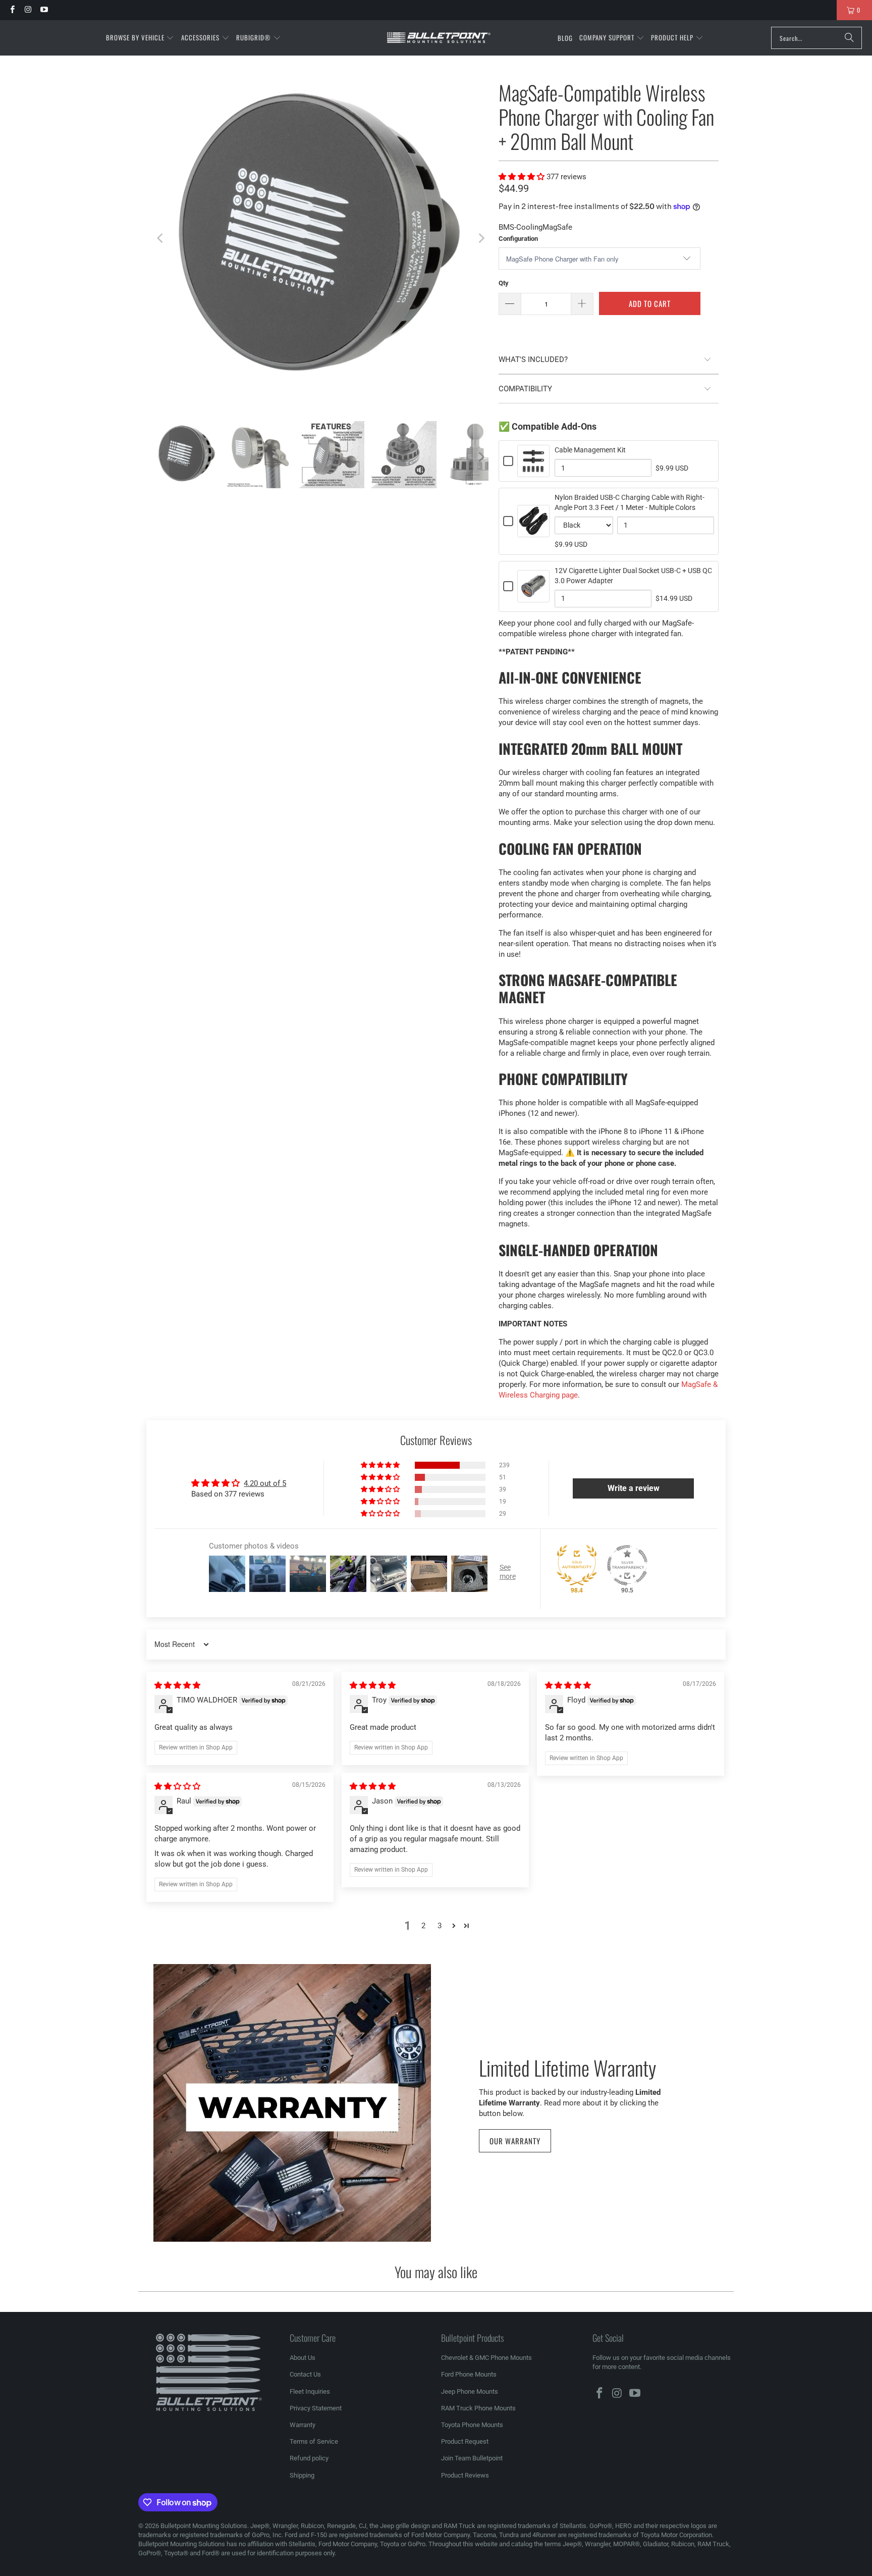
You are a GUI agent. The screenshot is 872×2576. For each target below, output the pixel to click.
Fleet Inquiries (310, 2391)
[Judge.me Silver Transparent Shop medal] (627, 1565)
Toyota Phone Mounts (472, 2425)
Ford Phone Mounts (469, 2374)
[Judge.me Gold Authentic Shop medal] (577, 1565)
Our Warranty (515, 2141)
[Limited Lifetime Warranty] (292, 2103)
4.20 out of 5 (265, 1483)
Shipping (302, 2475)
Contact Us (305, 2374)
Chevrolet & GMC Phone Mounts (486, 2358)
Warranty (303, 2425)
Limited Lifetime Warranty (567, 2067)
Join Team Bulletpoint (472, 2458)
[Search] (849, 38)
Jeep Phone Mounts (470, 2391)
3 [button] (440, 1926)
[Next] (481, 238)
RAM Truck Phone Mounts (478, 2408)
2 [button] (423, 1926)
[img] (177, 1685)
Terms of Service (314, 2441)
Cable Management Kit (590, 450)
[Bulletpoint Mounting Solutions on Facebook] (12, 10)
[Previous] (161, 238)
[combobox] (816, 38)
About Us (303, 2358)
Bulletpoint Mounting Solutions (204, 2526)
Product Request (465, 2441)
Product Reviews (465, 2475)
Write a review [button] (634, 1488)
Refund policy (309, 2458)
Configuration (518, 239)
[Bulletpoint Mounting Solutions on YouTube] (44, 10)
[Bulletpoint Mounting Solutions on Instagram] (28, 10)
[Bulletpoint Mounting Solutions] (439, 38)
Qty (504, 283)
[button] (140, 38)
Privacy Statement (316, 2408)
